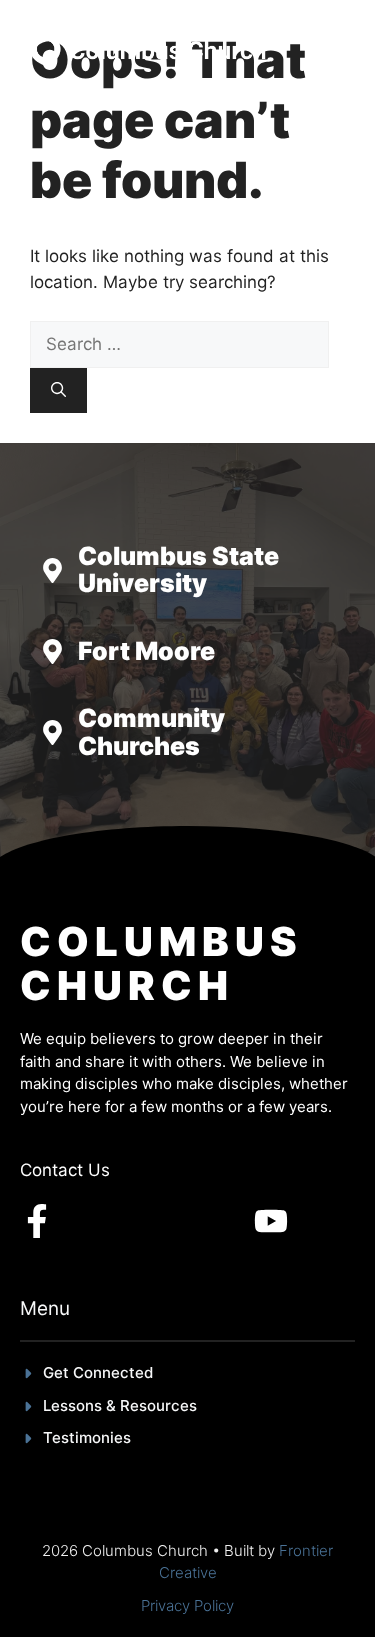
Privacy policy (187, 1605)
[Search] (58, 390)
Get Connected (98, 1372)
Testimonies (87, 1437)
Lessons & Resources (120, 1405)
